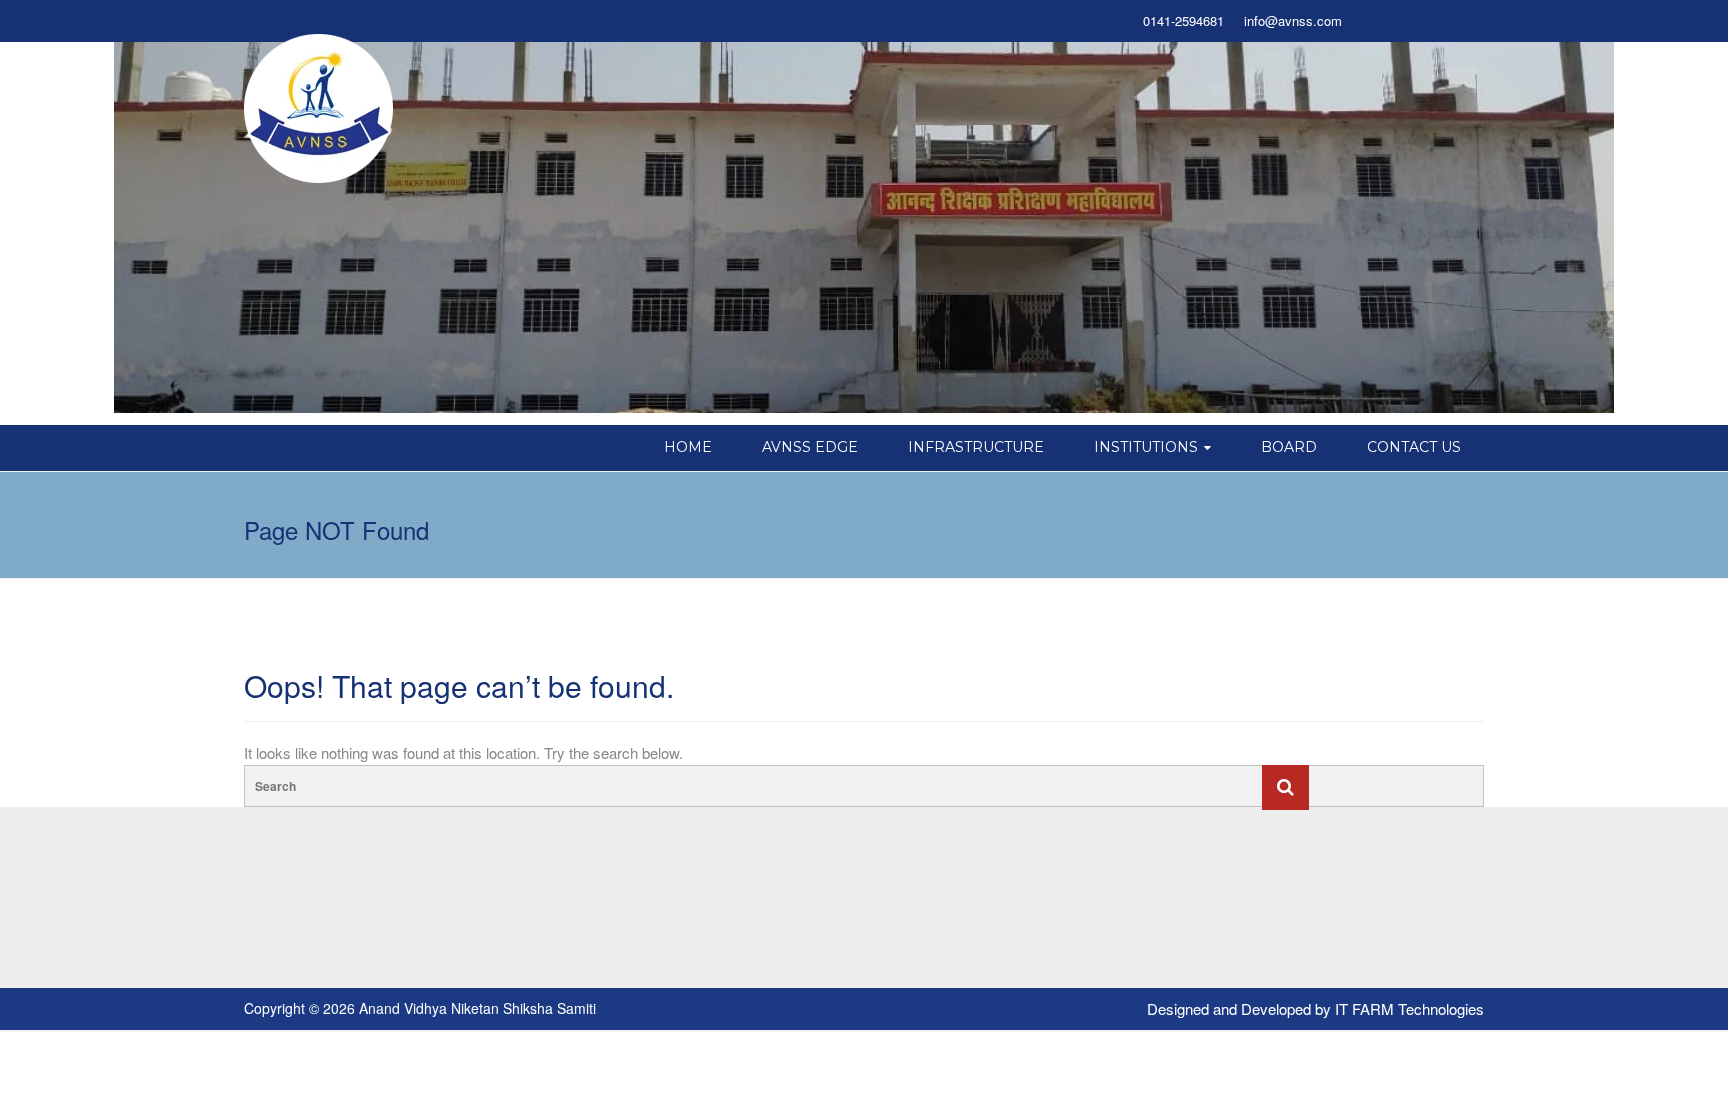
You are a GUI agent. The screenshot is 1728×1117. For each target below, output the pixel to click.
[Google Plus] (1418, 21)
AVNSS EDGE (810, 447)
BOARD (1289, 447)
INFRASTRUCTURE (976, 447)
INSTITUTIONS (1146, 447)
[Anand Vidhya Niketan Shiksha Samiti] (319, 107)
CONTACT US (1414, 447)
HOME (688, 447)
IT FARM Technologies (1409, 1008)
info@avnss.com (1293, 21)
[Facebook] (1382, 21)
